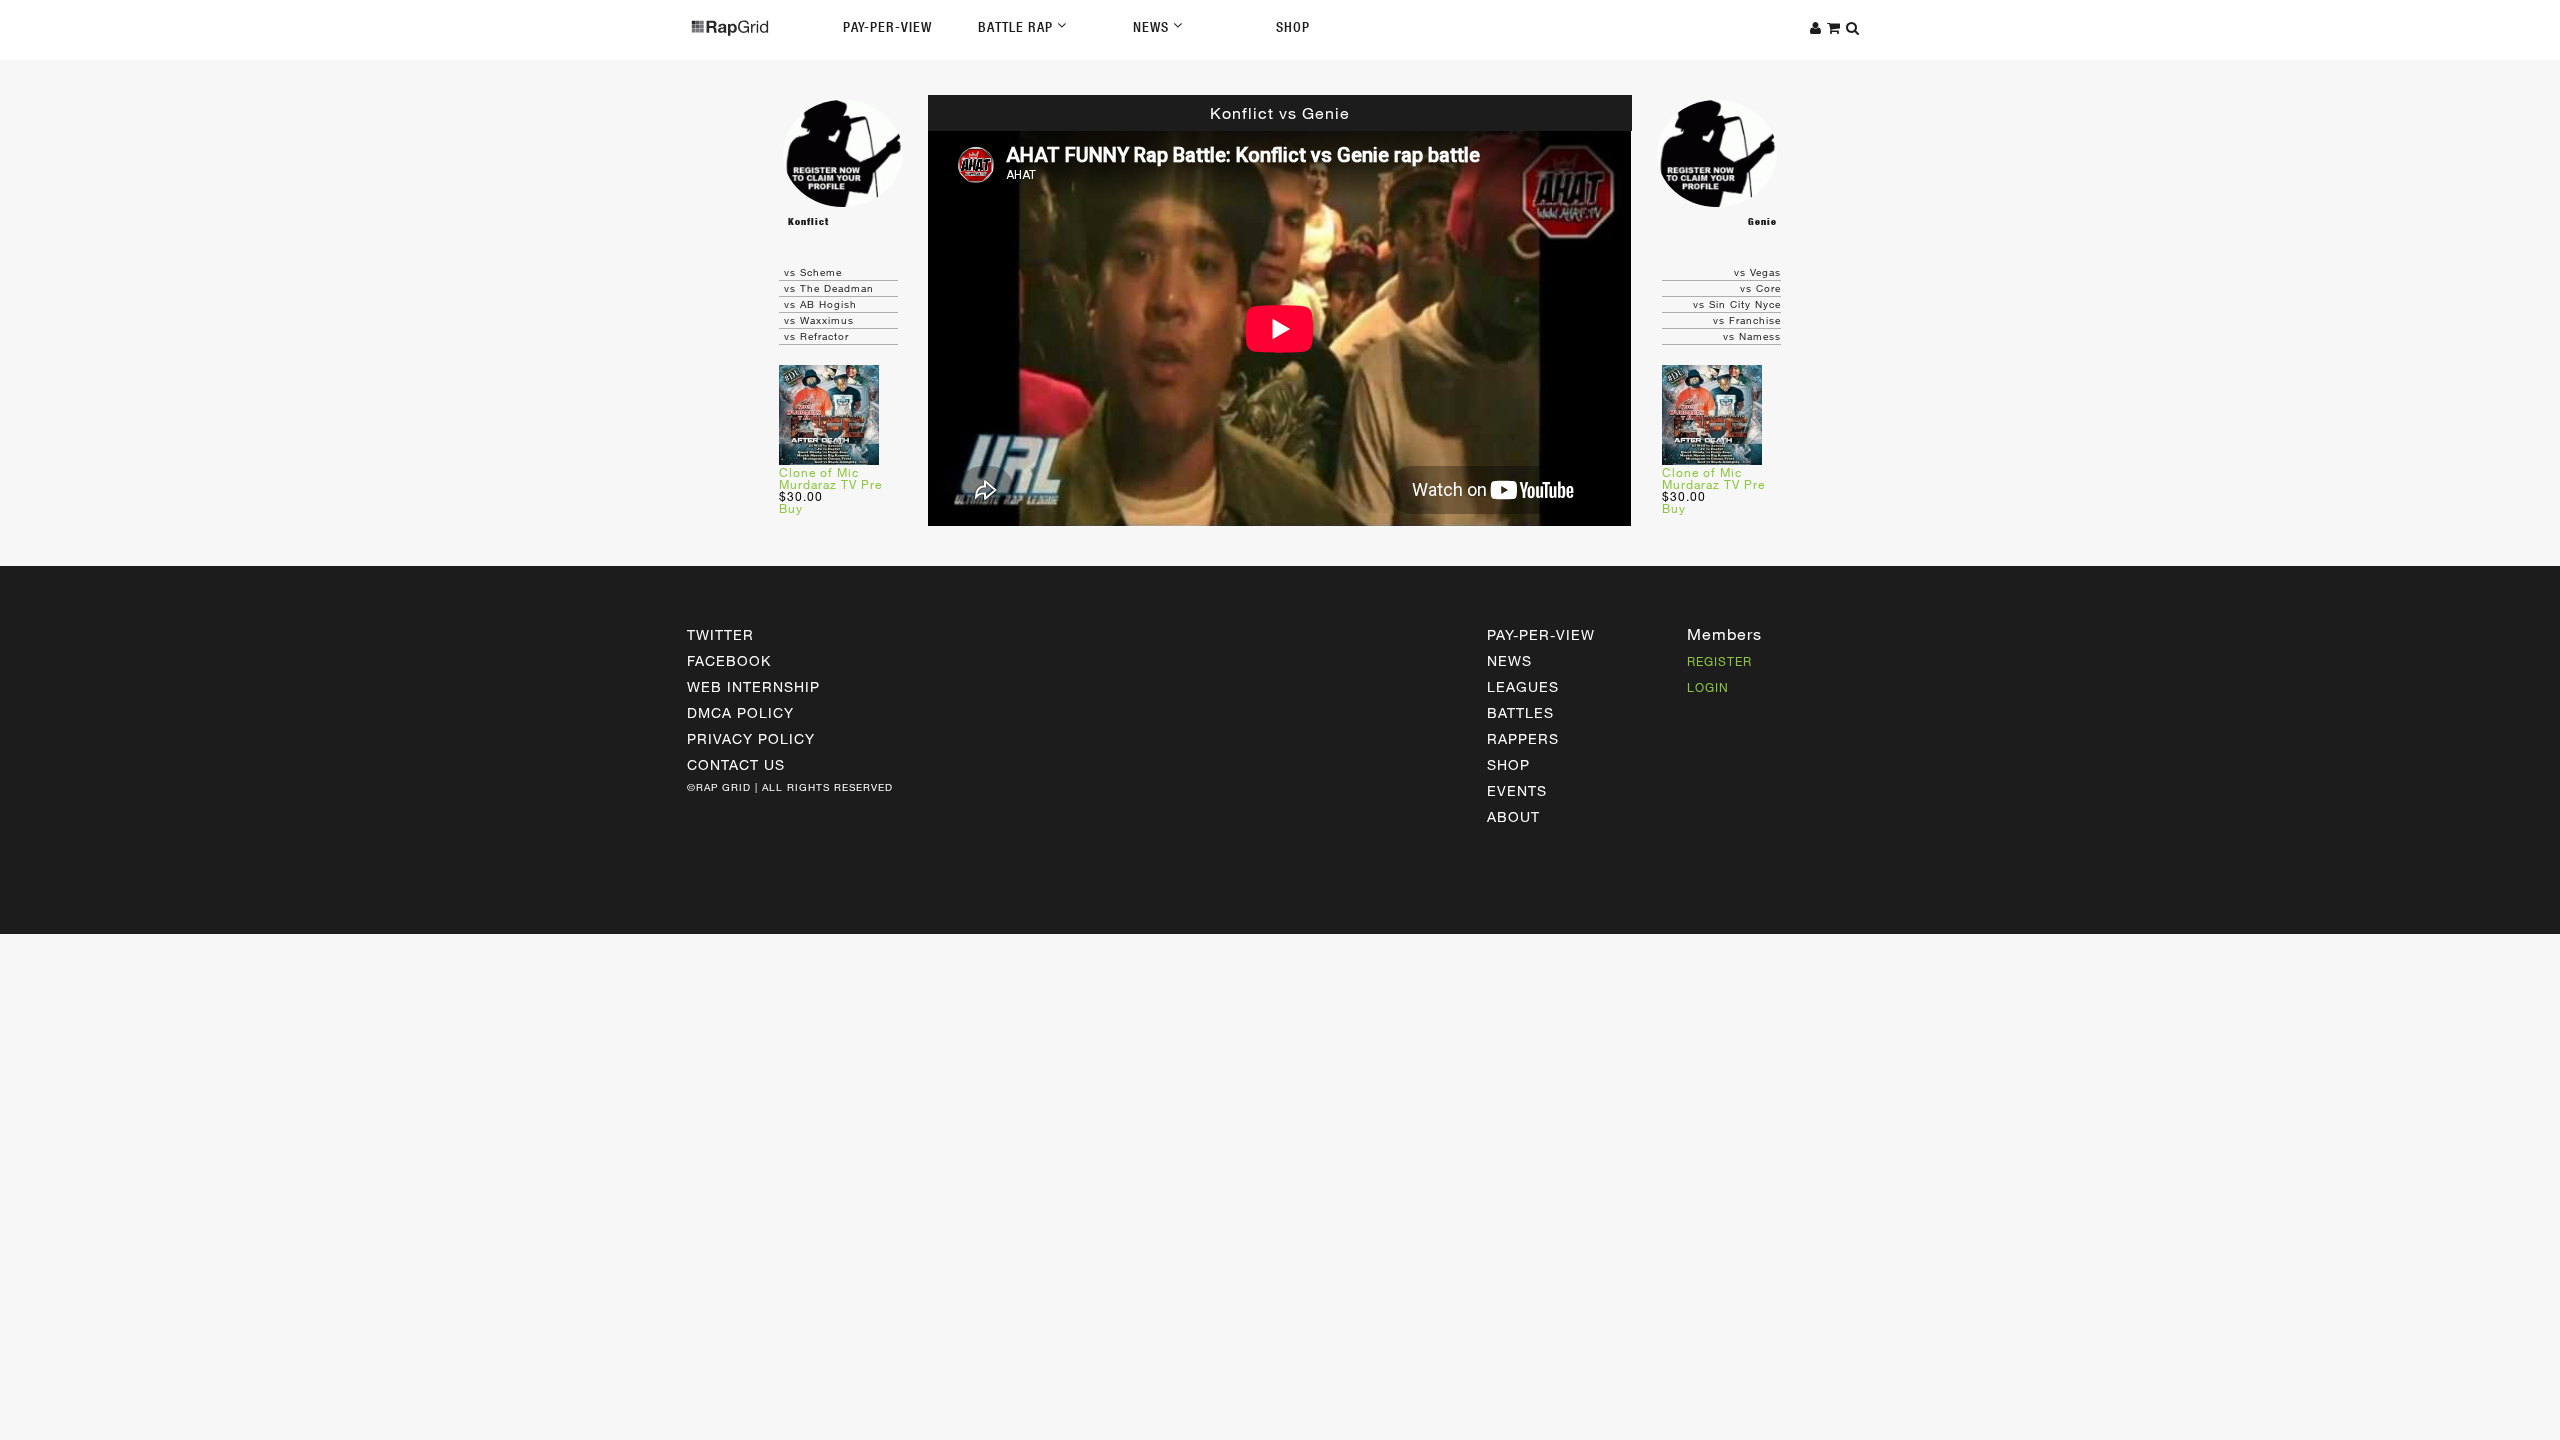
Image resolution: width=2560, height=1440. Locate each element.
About (1513, 816)
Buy (791, 508)
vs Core (1760, 288)
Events (1517, 790)
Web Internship (753, 686)
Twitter (720, 634)
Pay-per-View (1541, 634)
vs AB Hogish (820, 304)
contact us (736, 764)
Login (1708, 687)
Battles (1520, 712)
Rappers (1523, 738)
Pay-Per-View (887, 27)
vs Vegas (1757, 272)
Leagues (1523, 686)
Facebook (729, 660)
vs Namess (1752, 336)
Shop (1293, 27)
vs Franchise (1747, 320)
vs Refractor (816, 336)
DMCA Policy (740, 712)
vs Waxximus (819, 320)
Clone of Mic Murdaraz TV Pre (830, 478)
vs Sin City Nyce (1737, 304)
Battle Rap (1017, 27)
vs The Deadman (829, 288)
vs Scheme (813, 272)
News (1153, 27)
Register (1719, 661)
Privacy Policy (751, 738)
